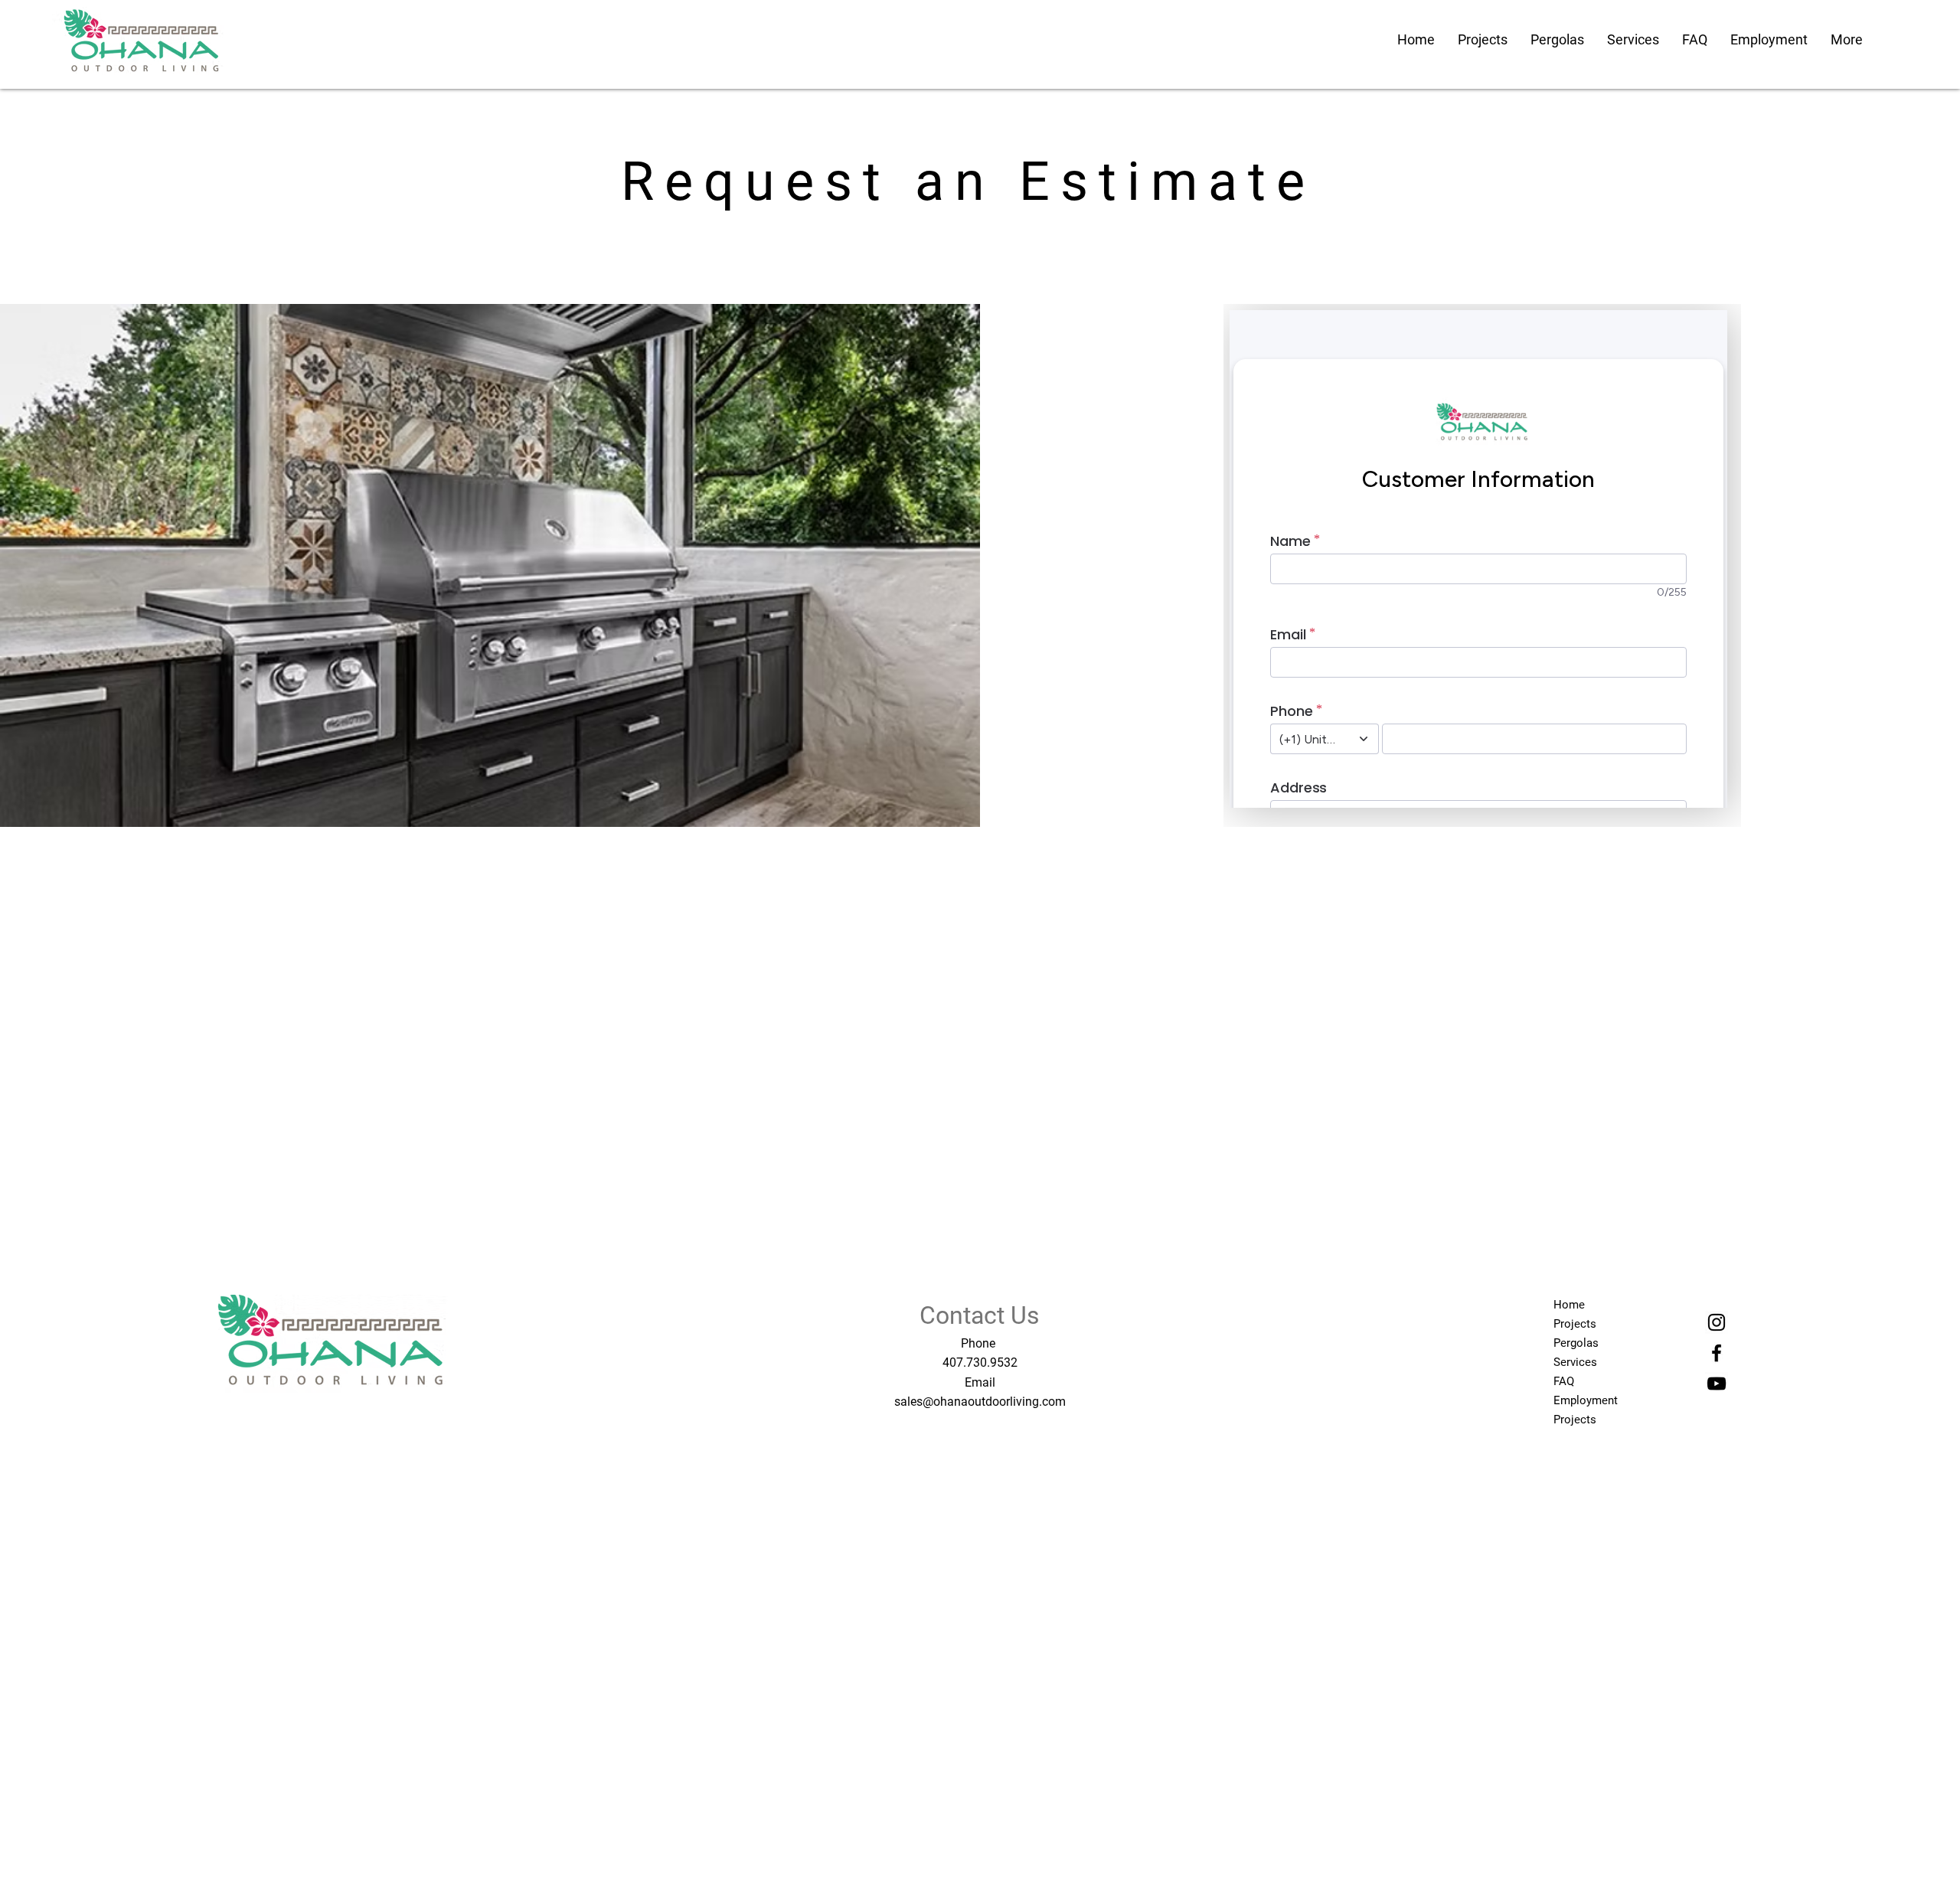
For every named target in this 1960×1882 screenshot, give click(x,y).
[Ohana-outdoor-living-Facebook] (1717, 1353)
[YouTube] (1717, 1384)
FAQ (1564, 1381)
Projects (1575, 1324)
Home (1569, 1305)
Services (1575, 1362)
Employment (1586, 1400)
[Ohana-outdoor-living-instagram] (1717, 1322)
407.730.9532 (980, 1362)
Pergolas (1576, 1343)
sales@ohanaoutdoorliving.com (980, 1402)
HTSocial (341, 1412)
